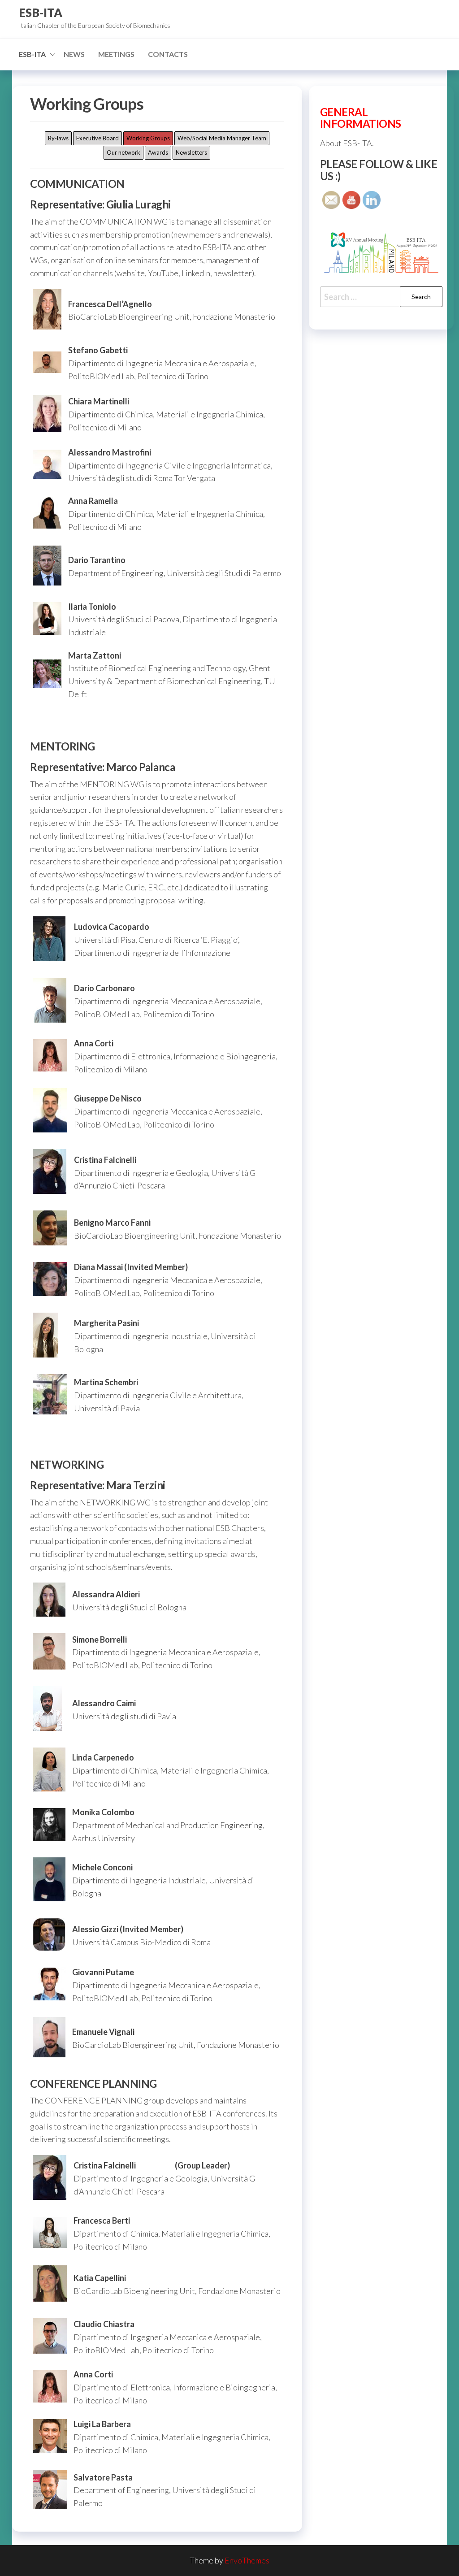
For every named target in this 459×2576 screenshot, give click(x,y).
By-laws (58, 138)
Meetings (116, 54)
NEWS (74, 54)
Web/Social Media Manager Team (222, 138)
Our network (123, 152)
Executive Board (97, 138)
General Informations (361, 118)
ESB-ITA (41, 13)
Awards (158, 152)
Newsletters (191, 152)
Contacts (168, 54)
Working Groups (148, 138)
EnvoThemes (247, 2560)
